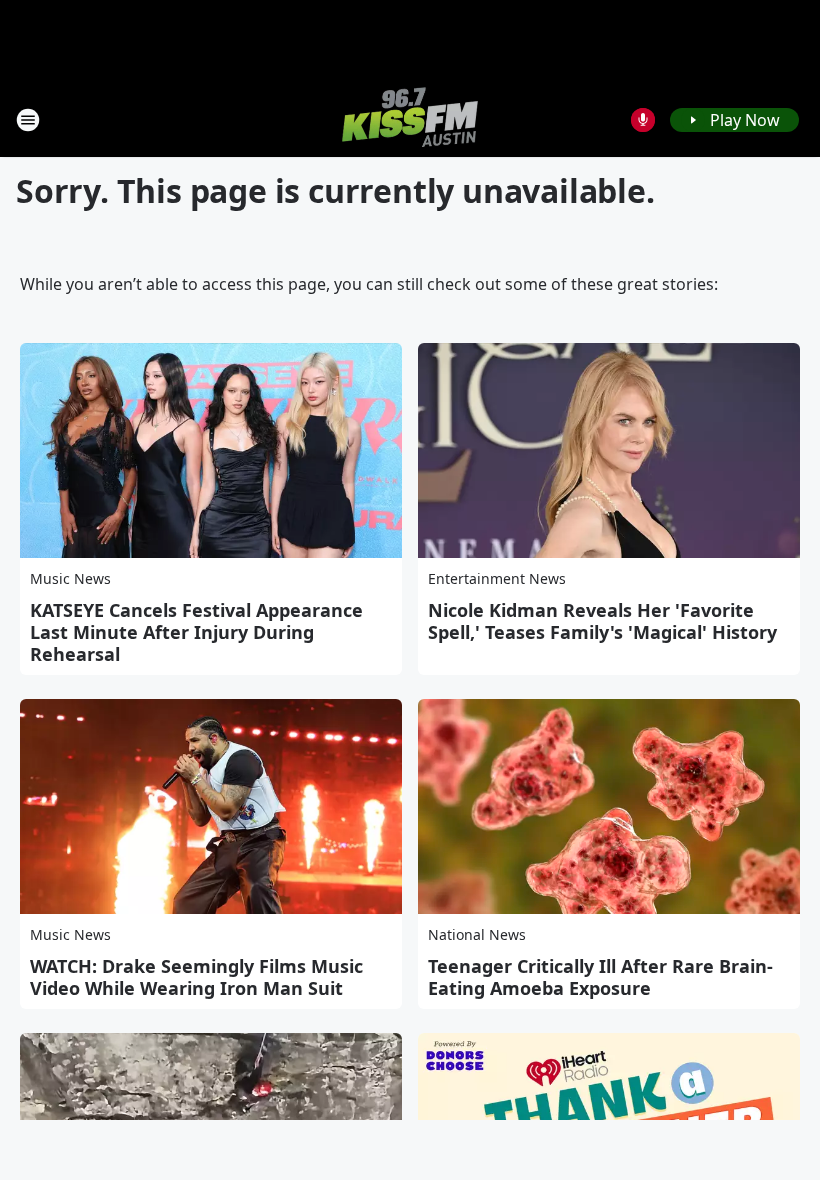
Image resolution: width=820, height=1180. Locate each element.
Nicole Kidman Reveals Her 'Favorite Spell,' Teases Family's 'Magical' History (602, 621)
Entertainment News (497, 578)
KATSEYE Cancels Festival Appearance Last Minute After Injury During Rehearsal (196, 632)
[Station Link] (410, 119)
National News (477, 934)
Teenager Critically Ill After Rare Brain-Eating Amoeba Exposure (600, 977)
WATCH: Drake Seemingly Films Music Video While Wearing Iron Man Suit (196, 977)
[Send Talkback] (643, 120)
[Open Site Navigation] (28, 120)
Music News (70, 578)
